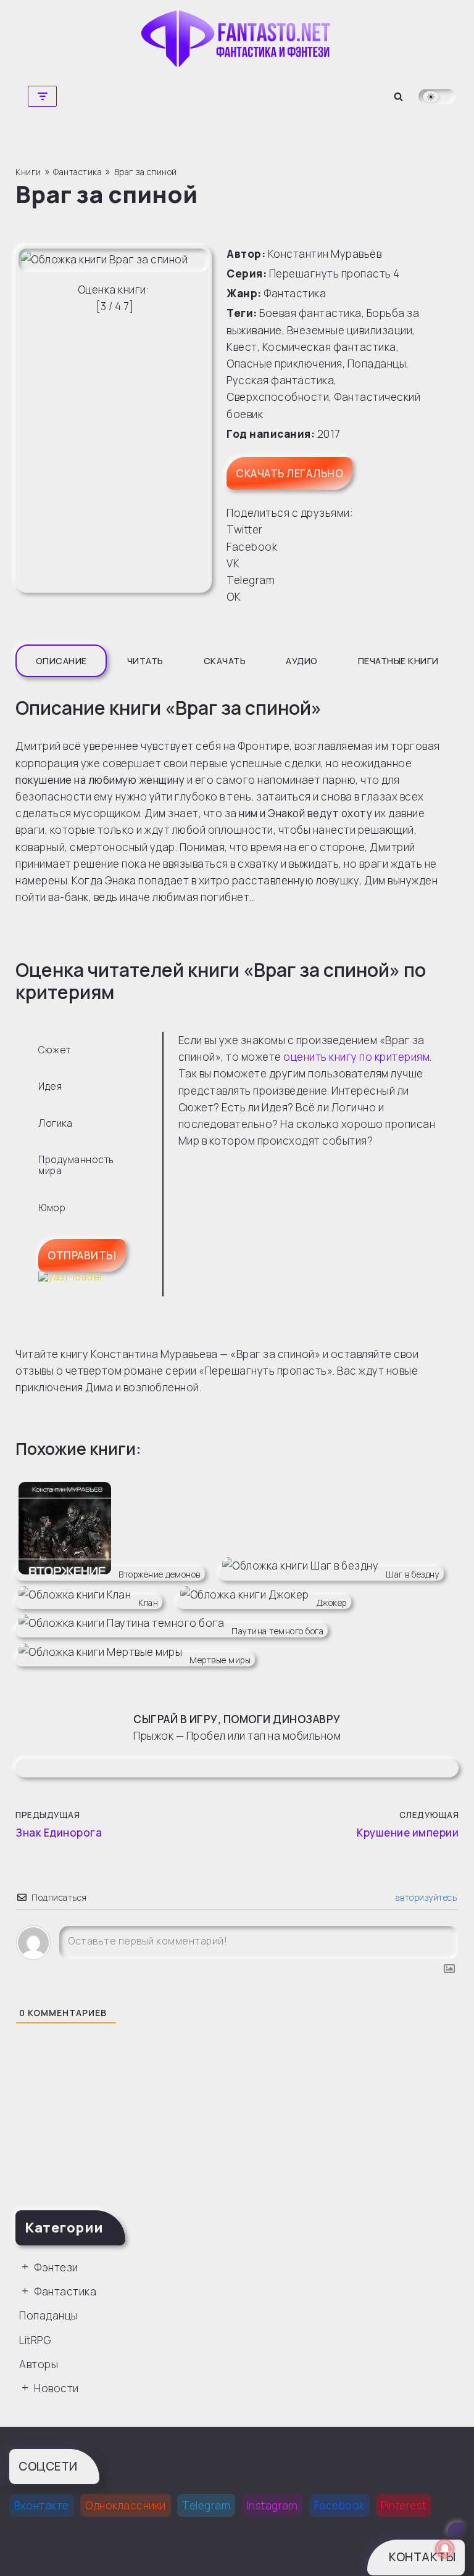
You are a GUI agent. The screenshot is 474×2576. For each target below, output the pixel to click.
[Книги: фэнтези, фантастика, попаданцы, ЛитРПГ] (237, 39)
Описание (61, 661)
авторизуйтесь (425, 1897)
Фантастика (295, 293)
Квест (242, 347)
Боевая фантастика (310, 313)
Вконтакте (42, 2505)
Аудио (302, 661)
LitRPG (35, 2340)
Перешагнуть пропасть (330, 274)
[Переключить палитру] (437, 97)
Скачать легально (289, 473)
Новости (56, 2388)
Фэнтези (56, 2267)
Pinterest (404, 2505)
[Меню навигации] (42, 96)
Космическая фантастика (329, 347)
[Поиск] (398, 97)
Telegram (206, 2505)
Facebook (339, 2505)
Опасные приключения (285, 364)
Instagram (272, 2505)
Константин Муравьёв (325, 254)
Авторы (39, 2364)
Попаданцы (377, 364)
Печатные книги (398, 661)
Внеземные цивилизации (350, 330)
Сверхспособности (278, 397)
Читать (145, 661)
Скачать (225, 661)
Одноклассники (126, 2505)
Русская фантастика (280, 380)
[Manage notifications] (445, 2549)
